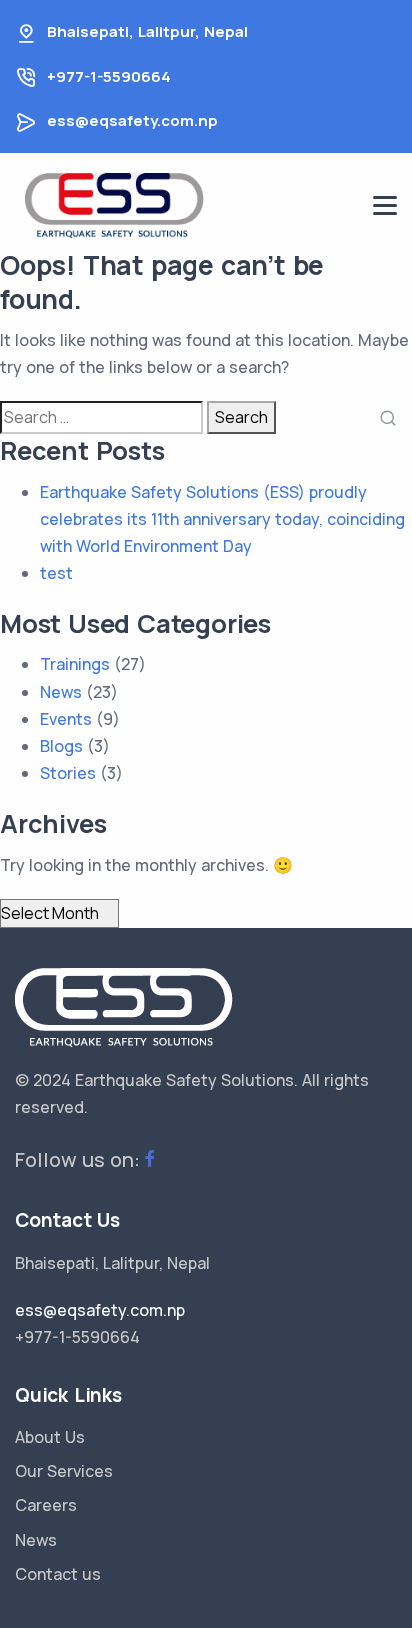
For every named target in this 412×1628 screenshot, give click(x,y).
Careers (46, 1505)
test (56, 573)
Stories (68, 773)
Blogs (61, 746)
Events (66, 719)
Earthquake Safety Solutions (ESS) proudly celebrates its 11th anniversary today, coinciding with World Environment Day (222, 519)
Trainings (75, 664)
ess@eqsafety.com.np (132, 120)
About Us (50, 1437)
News (61, 692)
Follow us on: (77, 1159)
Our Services (64, 1471)
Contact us (58, 1574)
